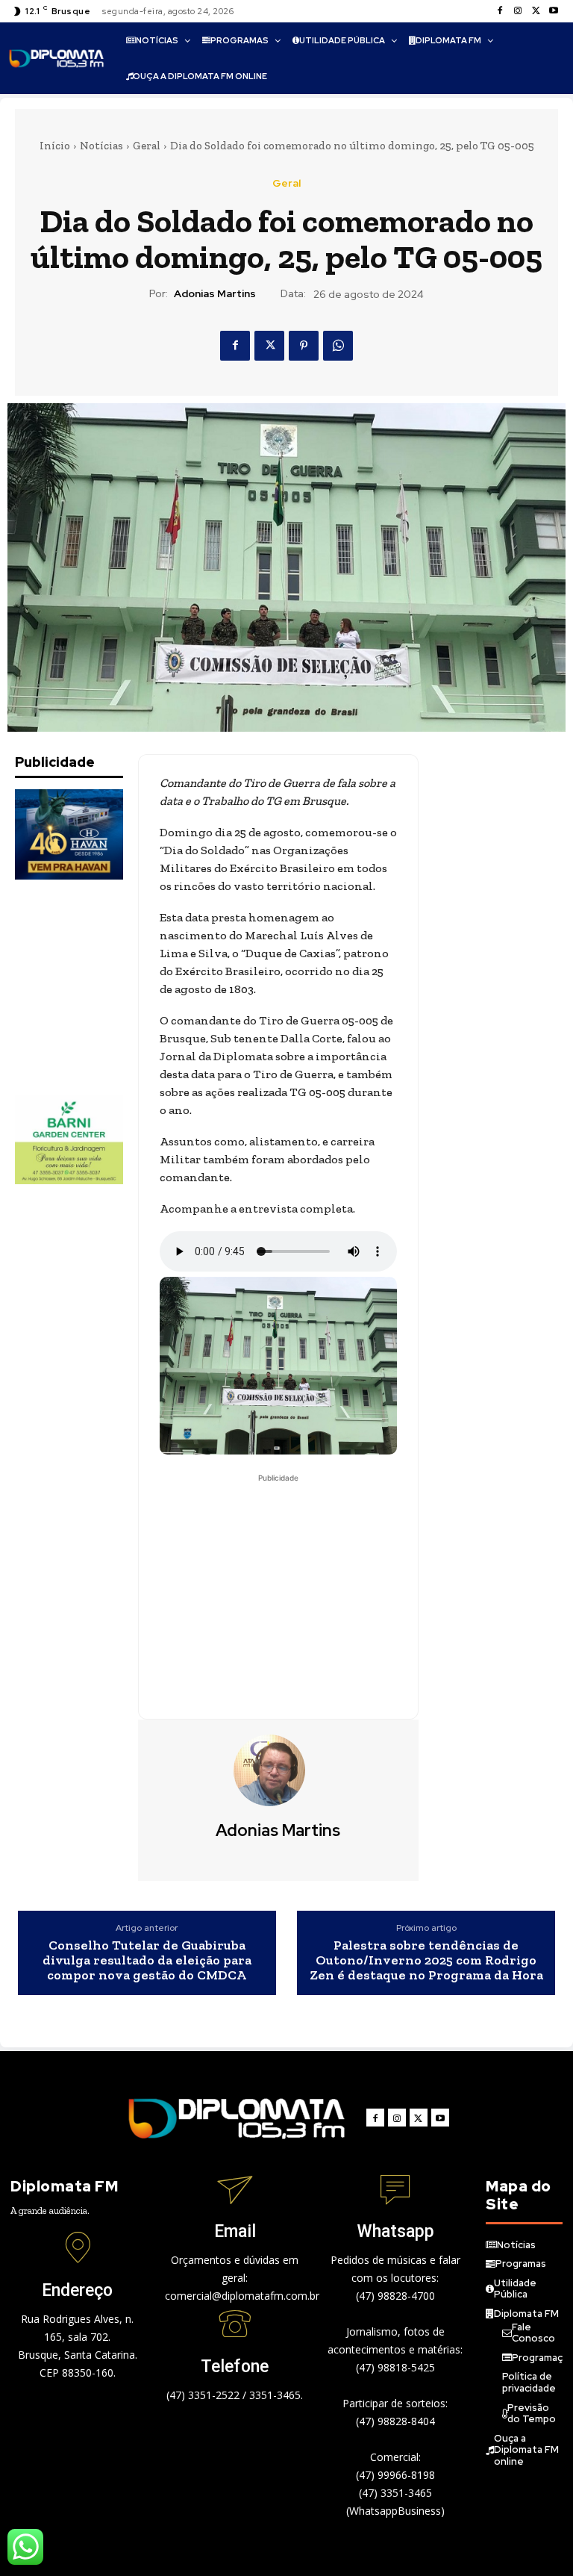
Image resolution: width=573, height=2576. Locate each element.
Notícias (101, 146)
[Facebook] (500, 11)
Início (55, 146)
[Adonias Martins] (278, 1770)
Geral (147, 146)
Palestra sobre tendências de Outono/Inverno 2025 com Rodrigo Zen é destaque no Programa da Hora (426, 1960)
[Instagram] (518, 11)
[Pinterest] (304, 346)
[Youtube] (554, 11)
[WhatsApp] (338, 346)
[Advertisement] (90, 987)
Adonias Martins (215, 294)
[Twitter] (536, 11)
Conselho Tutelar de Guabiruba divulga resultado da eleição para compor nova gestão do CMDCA (147, 1960)
